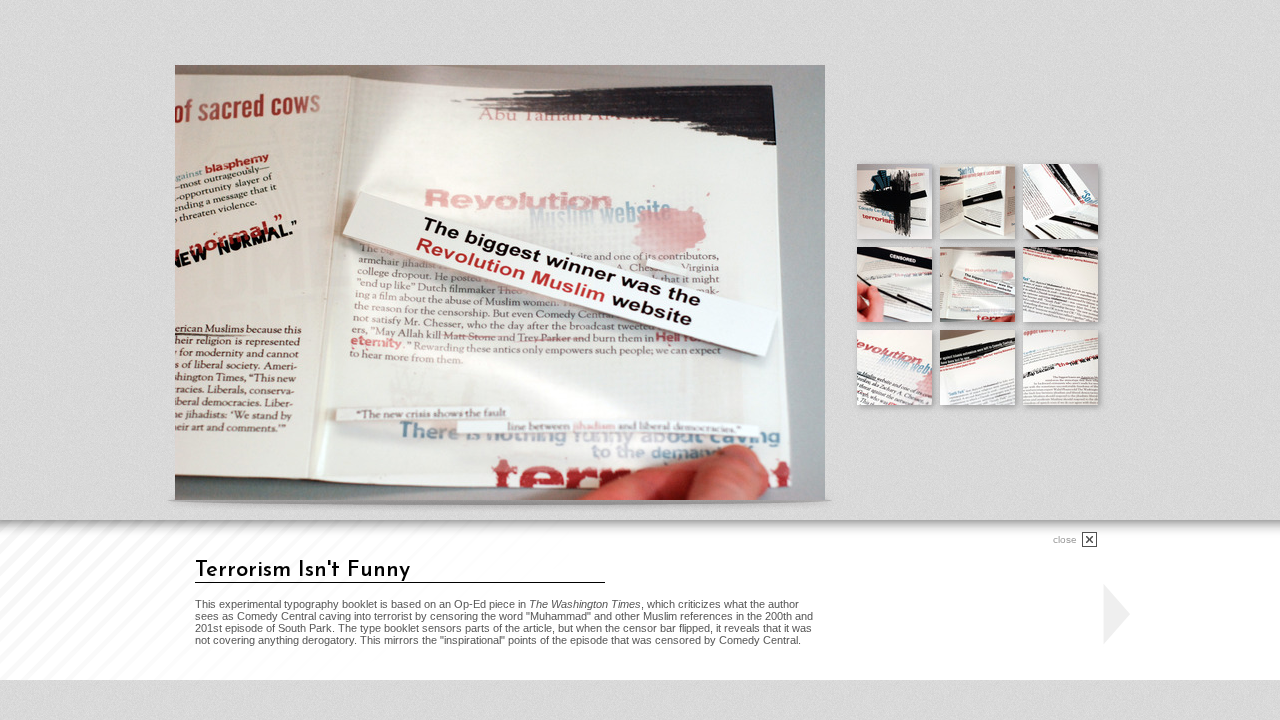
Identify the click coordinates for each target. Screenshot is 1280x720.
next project (1116, 614)
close (1065, 539)
